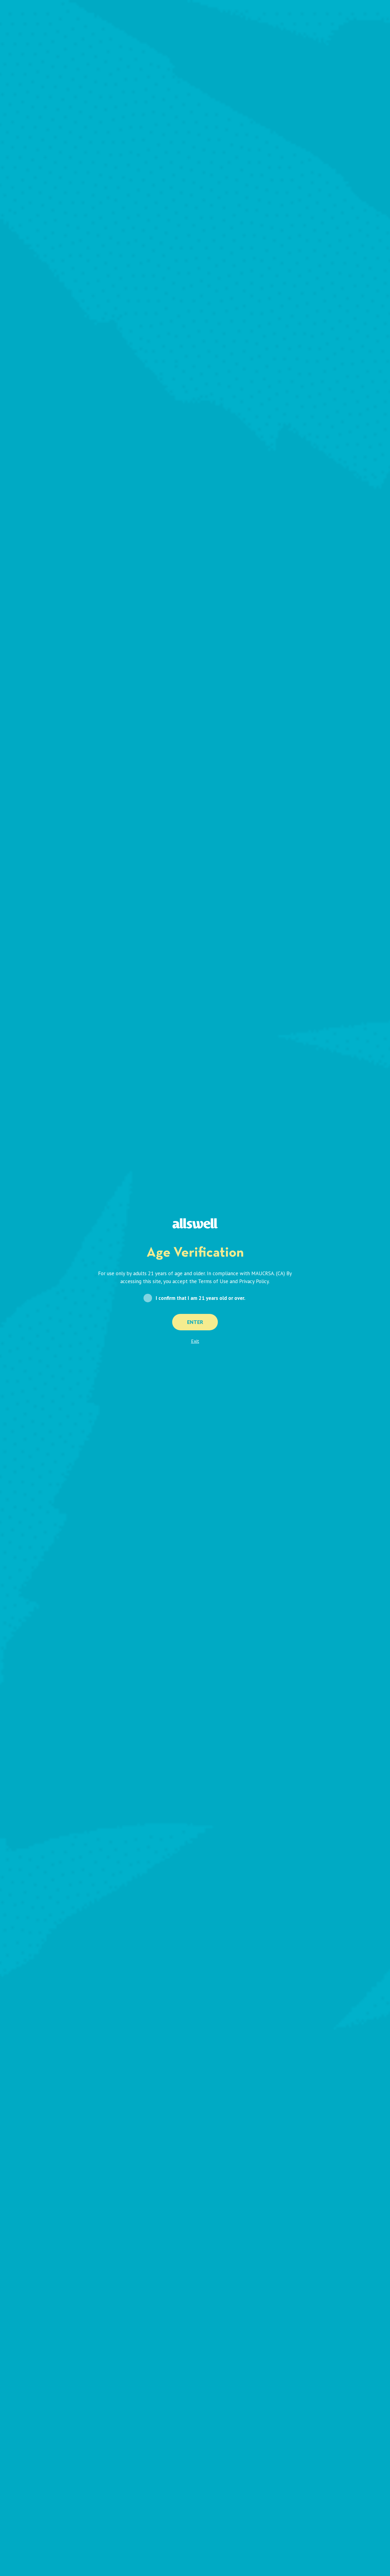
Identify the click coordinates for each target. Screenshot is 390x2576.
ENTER (195, 1322)
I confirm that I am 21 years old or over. (200, 1298)
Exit (195, 1341)
